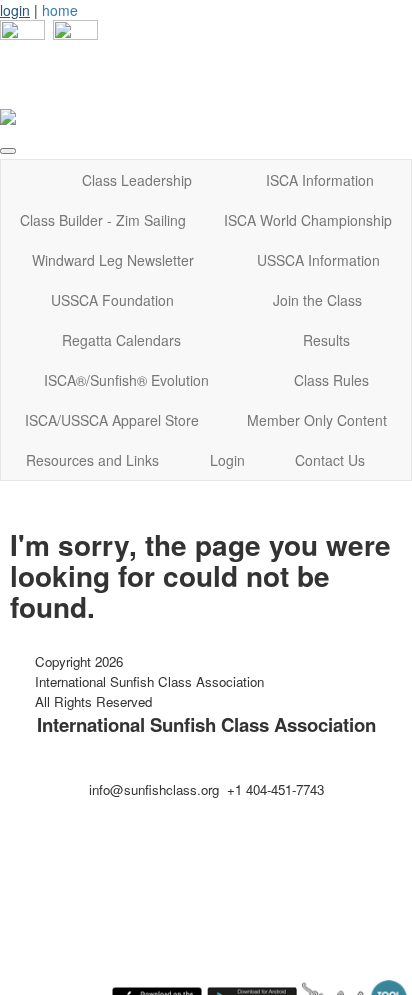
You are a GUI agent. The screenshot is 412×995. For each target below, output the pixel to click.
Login (227, 460)
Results (326, 340)
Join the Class (317, 300)
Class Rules (331, 380)
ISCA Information (320, 180)
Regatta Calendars (121, 340)
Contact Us (330, 460)
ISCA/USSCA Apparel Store (112, 420)
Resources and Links (92, 460)
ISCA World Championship (308, 220)
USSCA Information (318, 260)
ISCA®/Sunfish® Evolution (126, 380)
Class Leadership (137, 180)
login (15, 10)
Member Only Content (317, 420)
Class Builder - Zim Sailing (103, 220)
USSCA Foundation (112, 300)
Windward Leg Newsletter (113, 260)
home (60, 10)
